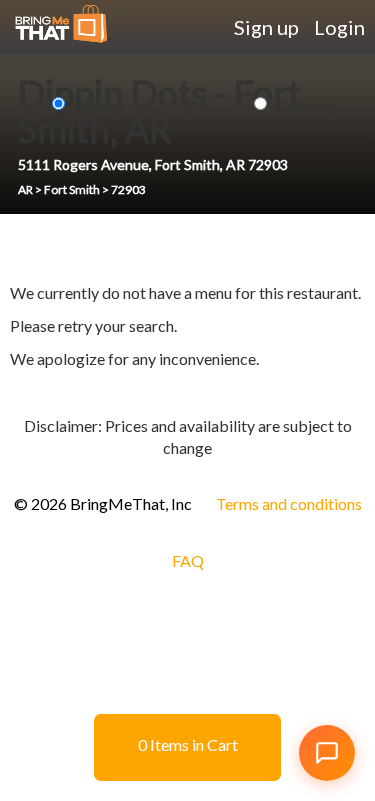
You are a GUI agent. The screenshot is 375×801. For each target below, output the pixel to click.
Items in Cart (188, 744)
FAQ (188, 560)
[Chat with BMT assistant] (327, 753)
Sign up (266, 27)
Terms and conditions (289, 503)
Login (339, 27)
